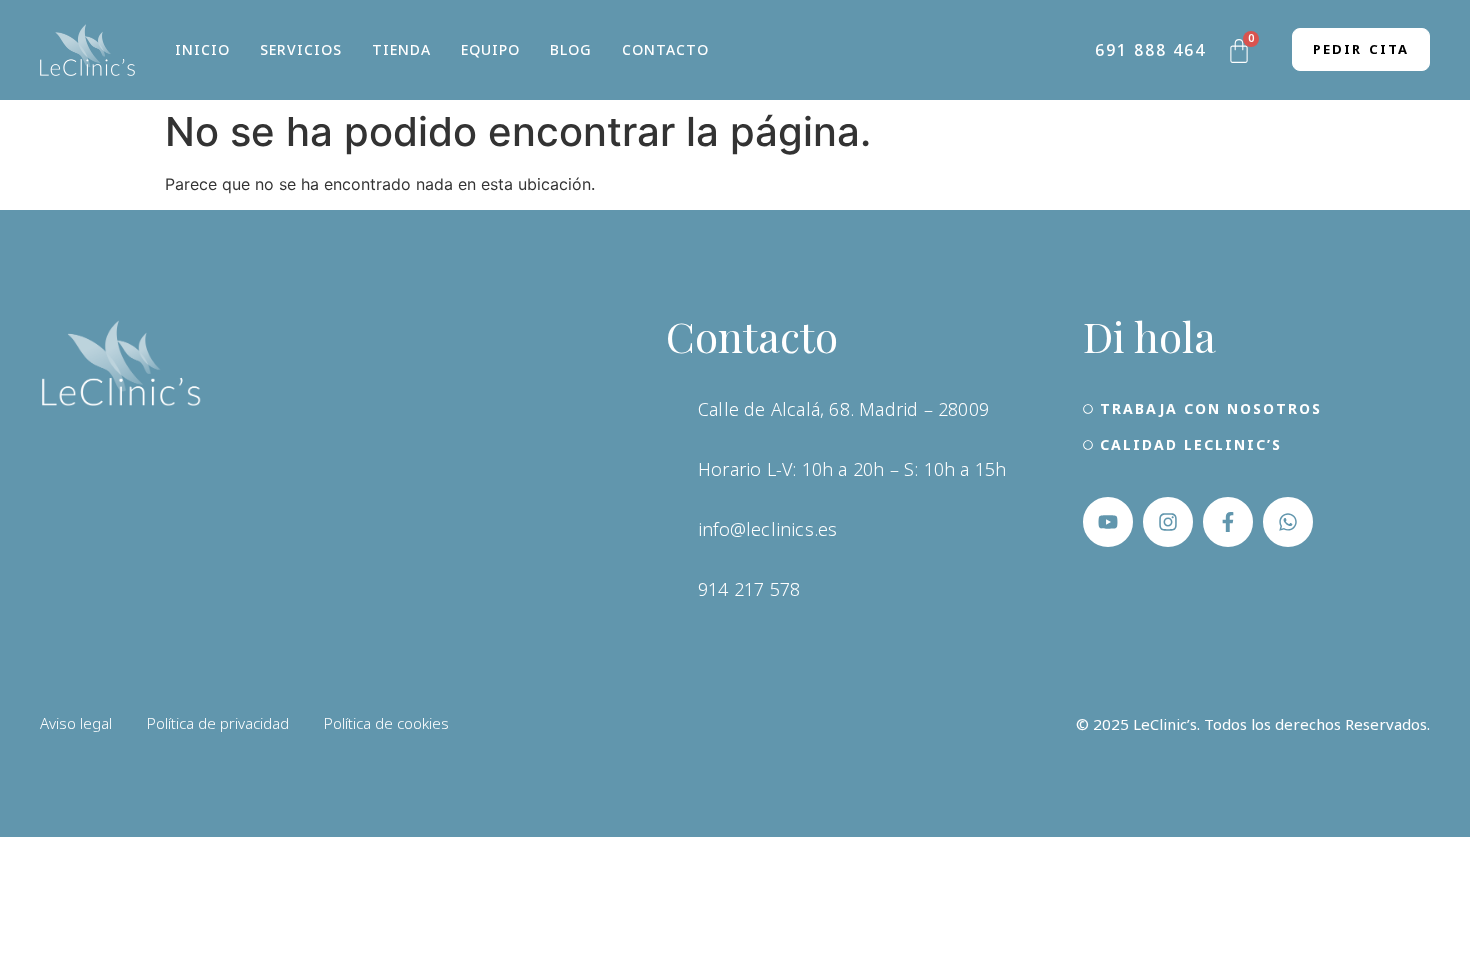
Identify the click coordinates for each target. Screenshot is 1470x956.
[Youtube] (1108, 522)
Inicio (202, 49)
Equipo (490, 49)
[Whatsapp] (1288, 522)
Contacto (665, 49)
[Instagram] (1168, 522)
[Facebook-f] (1228, 522)
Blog (571, 49)
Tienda (401, 49)
